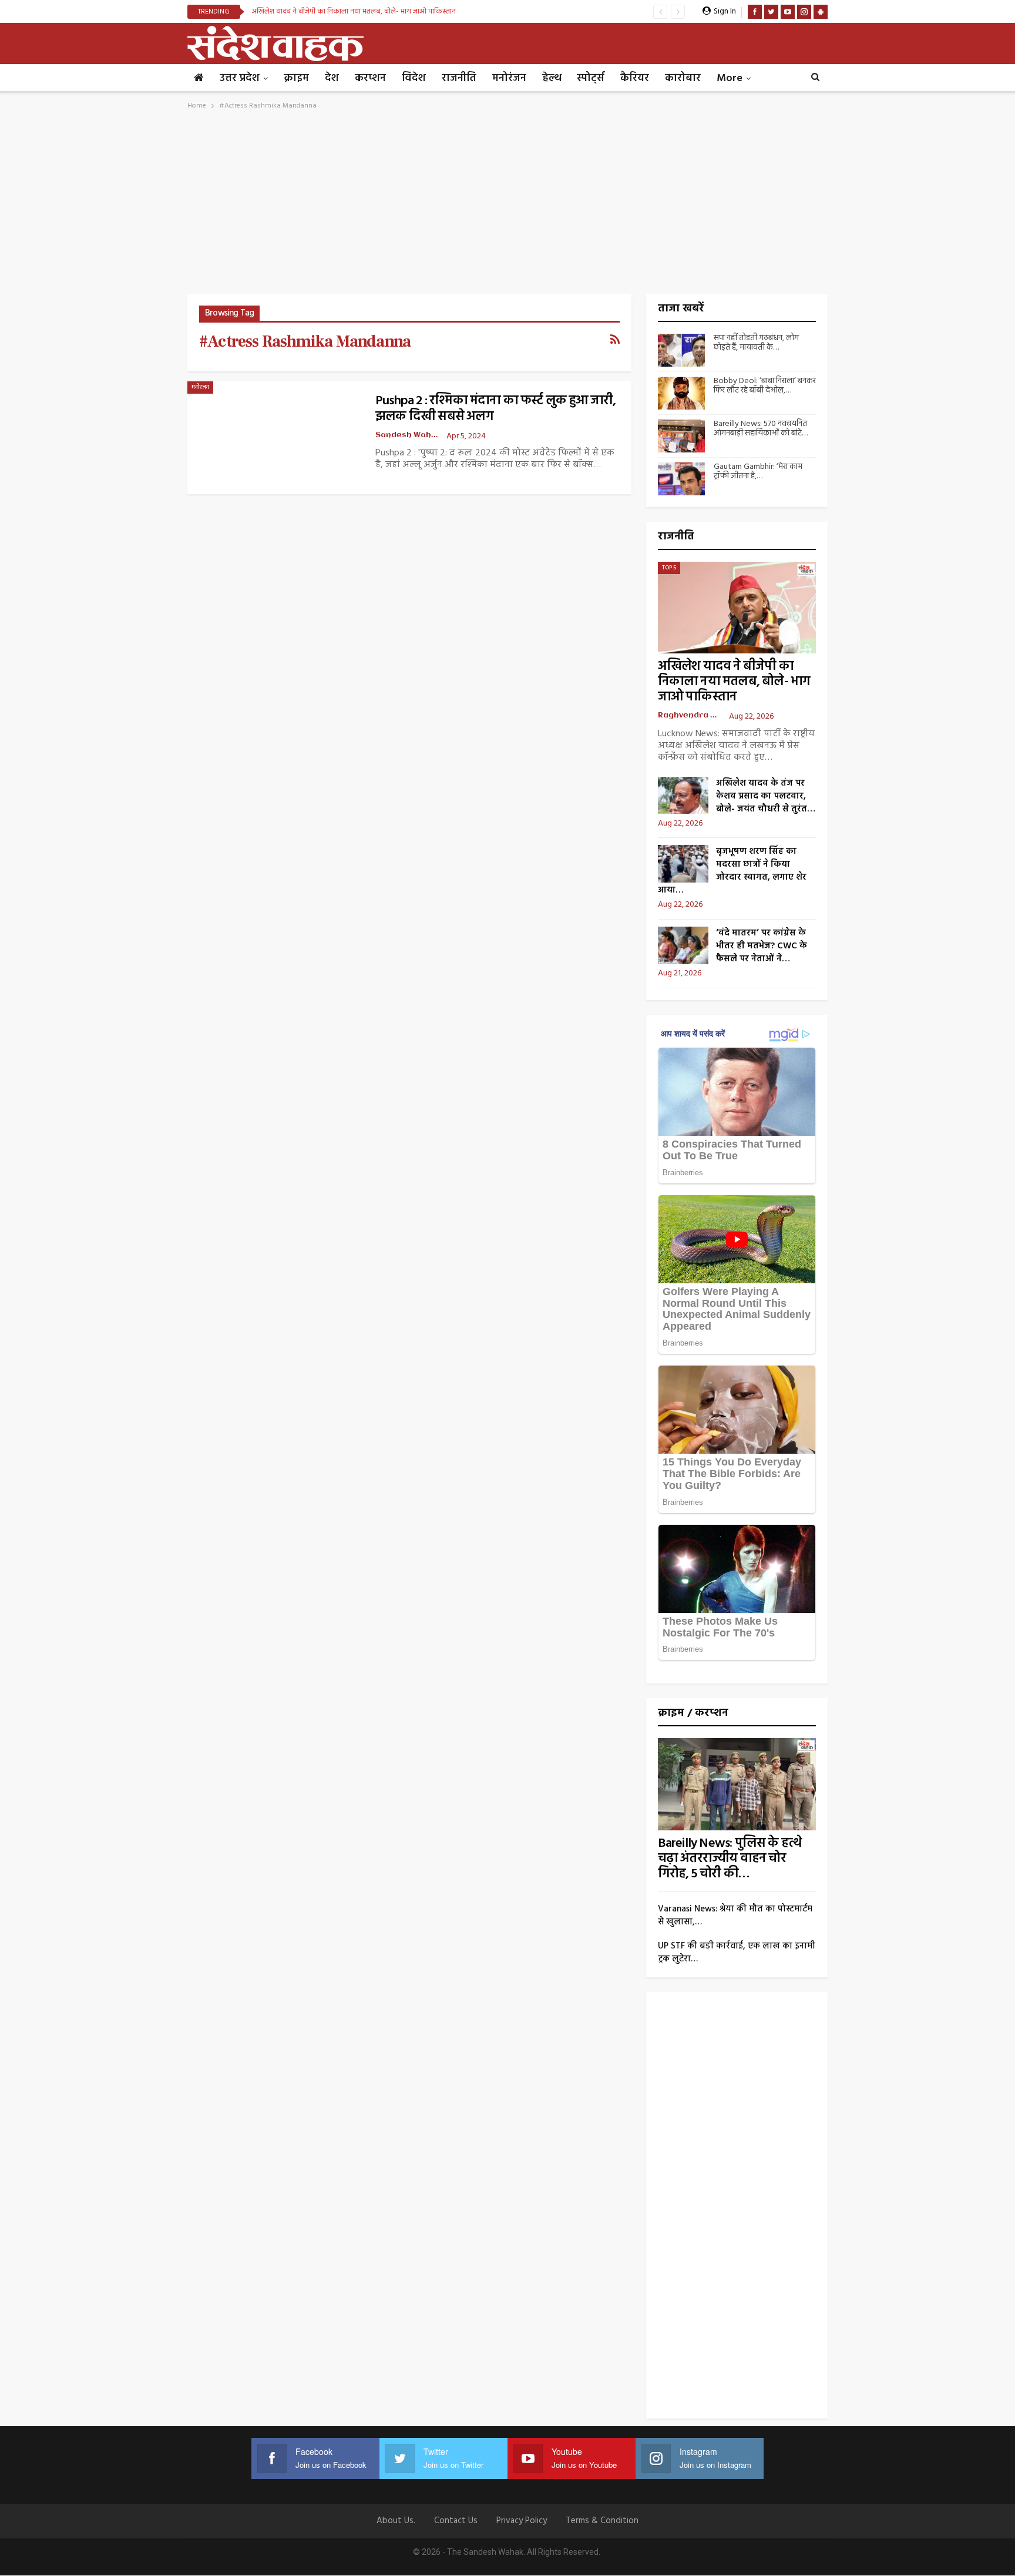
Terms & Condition (602, 2521)
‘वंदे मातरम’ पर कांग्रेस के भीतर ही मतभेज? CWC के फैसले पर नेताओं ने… (762, 946)
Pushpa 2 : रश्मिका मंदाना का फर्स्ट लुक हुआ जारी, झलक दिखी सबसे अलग (496, 409)
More (730, 78)
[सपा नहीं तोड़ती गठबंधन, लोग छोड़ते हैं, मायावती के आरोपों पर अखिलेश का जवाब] (681, 350)
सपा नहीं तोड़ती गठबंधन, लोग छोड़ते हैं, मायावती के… (756, 343)
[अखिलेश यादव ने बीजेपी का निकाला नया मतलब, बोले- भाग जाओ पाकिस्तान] (737, 608)
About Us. (396, 2521)
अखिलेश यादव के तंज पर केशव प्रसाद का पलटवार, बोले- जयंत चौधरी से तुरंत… (766, 796)
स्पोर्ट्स (591, 78)
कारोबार (683, 78)
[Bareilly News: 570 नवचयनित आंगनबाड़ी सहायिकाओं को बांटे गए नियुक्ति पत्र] (681, 436)
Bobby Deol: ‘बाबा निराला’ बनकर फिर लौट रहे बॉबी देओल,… (765, 386)
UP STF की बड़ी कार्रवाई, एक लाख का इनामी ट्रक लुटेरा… (737, 1953)
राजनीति (459, 78)
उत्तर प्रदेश (240, 78)
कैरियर (635, 78)
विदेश (414, 78)
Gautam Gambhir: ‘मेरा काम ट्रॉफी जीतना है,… (758, 472)
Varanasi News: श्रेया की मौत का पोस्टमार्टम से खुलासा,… (735, 1916)
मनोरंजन (509, 78)
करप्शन (370, 78)
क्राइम (296, 78)
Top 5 (669, 568)
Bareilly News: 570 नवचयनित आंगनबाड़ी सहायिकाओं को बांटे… (761, 429)
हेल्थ (552, 78)
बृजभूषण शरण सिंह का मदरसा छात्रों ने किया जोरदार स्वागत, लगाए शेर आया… (732, 871)
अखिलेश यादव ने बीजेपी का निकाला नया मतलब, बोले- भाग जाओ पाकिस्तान (354, 11)
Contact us (456, 2521)
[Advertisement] (508, 206)
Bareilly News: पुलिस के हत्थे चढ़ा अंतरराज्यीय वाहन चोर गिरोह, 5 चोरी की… (730, 1859)
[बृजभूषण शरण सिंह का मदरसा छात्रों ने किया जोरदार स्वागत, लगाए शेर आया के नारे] (683, 864)
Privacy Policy (522, 2521)
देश (332, 78)
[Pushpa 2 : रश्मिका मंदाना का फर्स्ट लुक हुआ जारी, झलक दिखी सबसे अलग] (275, 438)
